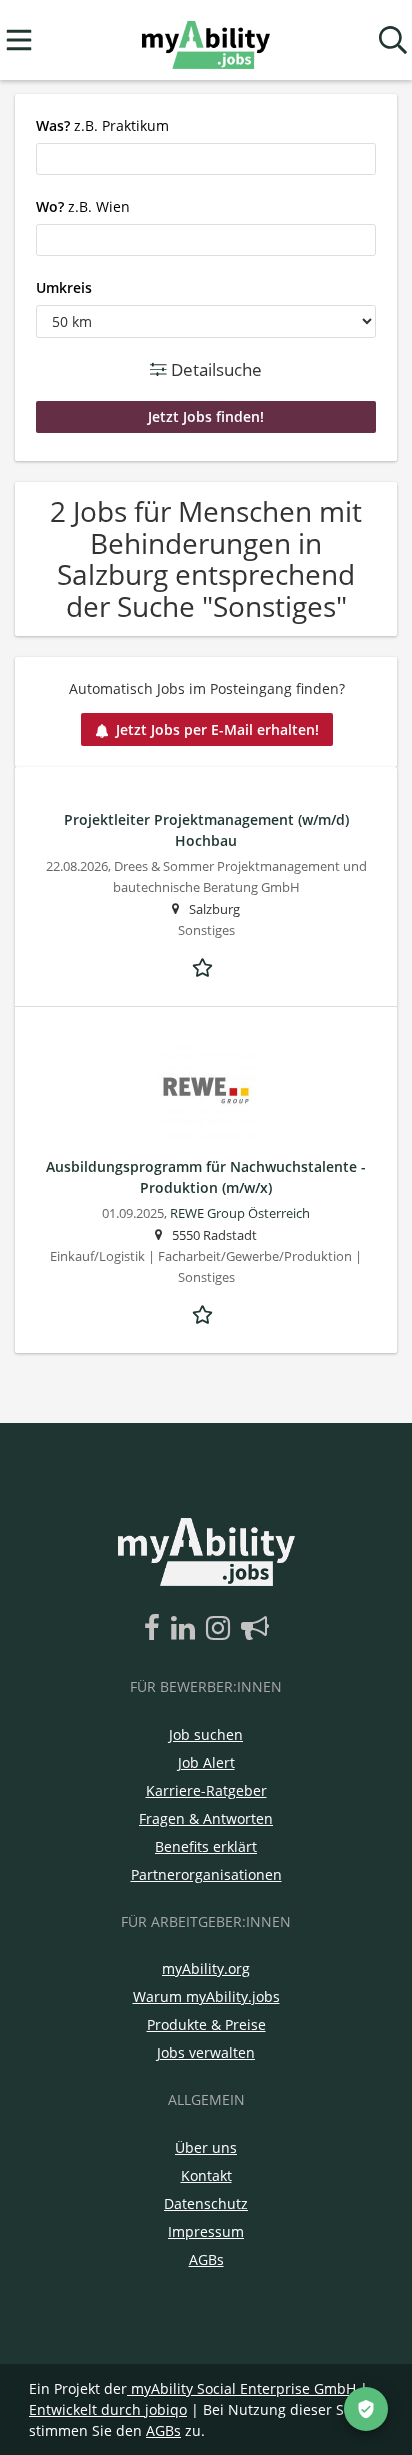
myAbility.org (206, 1968)
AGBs (206, 2259)
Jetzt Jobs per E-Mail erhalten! (217, 729)
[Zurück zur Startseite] (205, 40)
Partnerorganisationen (206, 1874)
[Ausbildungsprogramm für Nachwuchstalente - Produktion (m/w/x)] (206, 1092)
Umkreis (64, 287)
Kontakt (206, 2175)
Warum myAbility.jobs (206, 1996)
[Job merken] (206, 965)
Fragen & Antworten (206, 1818)
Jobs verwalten (206, 2052)
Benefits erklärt (206, 1846)
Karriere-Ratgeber (206, 1790)
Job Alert (206, 1762)
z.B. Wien (83, 206)
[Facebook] (155, 1629)
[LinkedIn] (186, 1629)
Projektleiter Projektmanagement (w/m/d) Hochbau (206, 830)
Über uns (206, 2147)
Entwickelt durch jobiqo (108, 2409)
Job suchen (206, 1734)
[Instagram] (221, 1629)
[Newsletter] (255, 1629)
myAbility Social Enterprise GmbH (243, 2388)
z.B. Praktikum (102, 125)
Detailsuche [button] (214, 369)
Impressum (206, 2231)
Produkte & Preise (206, 2024)
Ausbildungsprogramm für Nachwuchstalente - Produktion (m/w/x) (206, 1177)
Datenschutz (206, 2203)
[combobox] (206, 159)
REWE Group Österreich (240, 1213)
